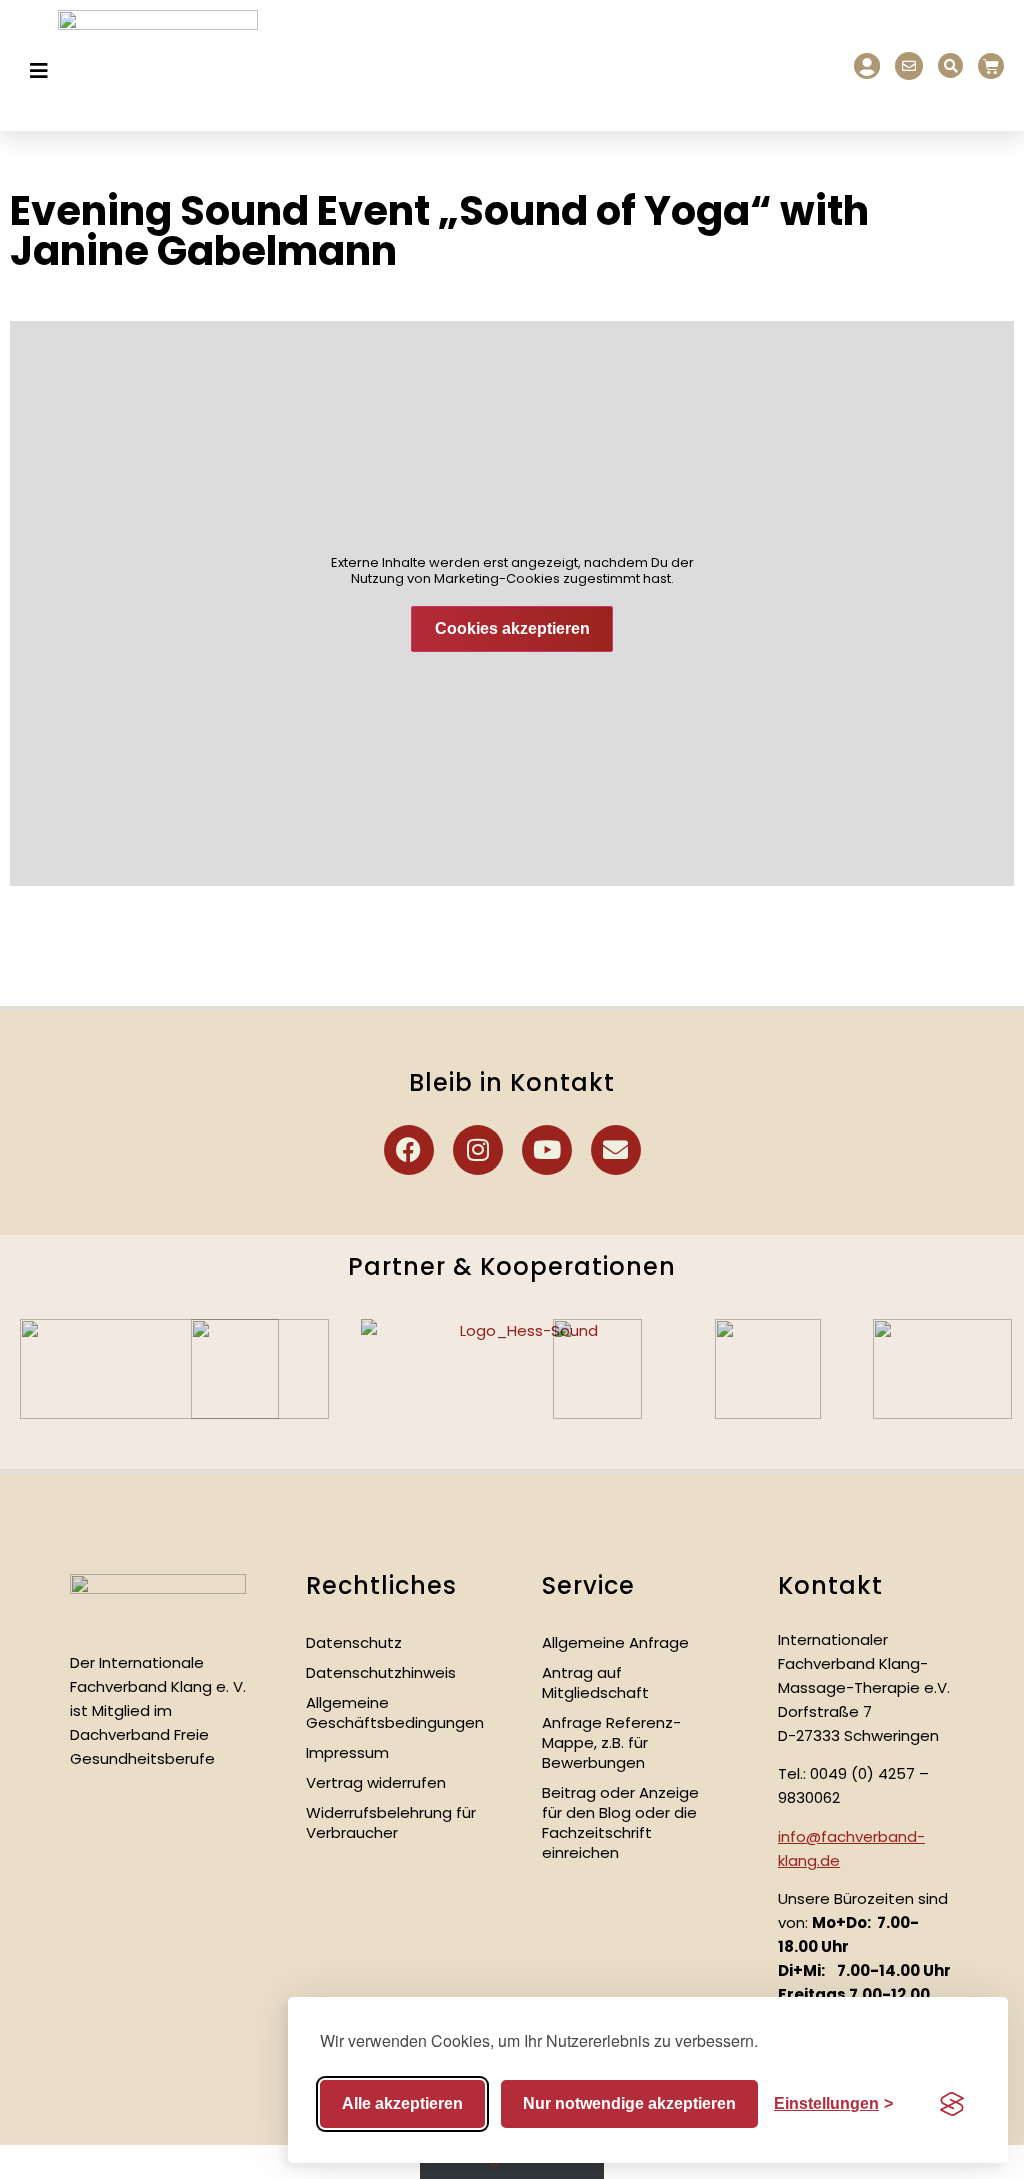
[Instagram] (478, 1150)
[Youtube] (547, 1150)
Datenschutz (354, 1642)
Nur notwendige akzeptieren (629, 2103)
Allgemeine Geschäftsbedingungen (395, 1712)
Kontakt (830, 1585)
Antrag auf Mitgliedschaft (595, 1682)
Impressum (347, 1752)
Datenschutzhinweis (381, 1672)
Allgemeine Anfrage (615, 1642)
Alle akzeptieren (402, 2103)
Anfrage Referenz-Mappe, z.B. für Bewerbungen (611, 1742)
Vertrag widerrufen (376, 1782)
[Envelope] (616, 1150)
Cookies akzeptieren (512, 628)
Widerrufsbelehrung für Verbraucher (391, 1822)
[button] (950, 65)
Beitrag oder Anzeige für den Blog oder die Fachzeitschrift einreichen (620, 1822)
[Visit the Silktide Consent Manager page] (952, 2104)
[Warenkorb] (991, 66)
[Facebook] (409, 1150)
